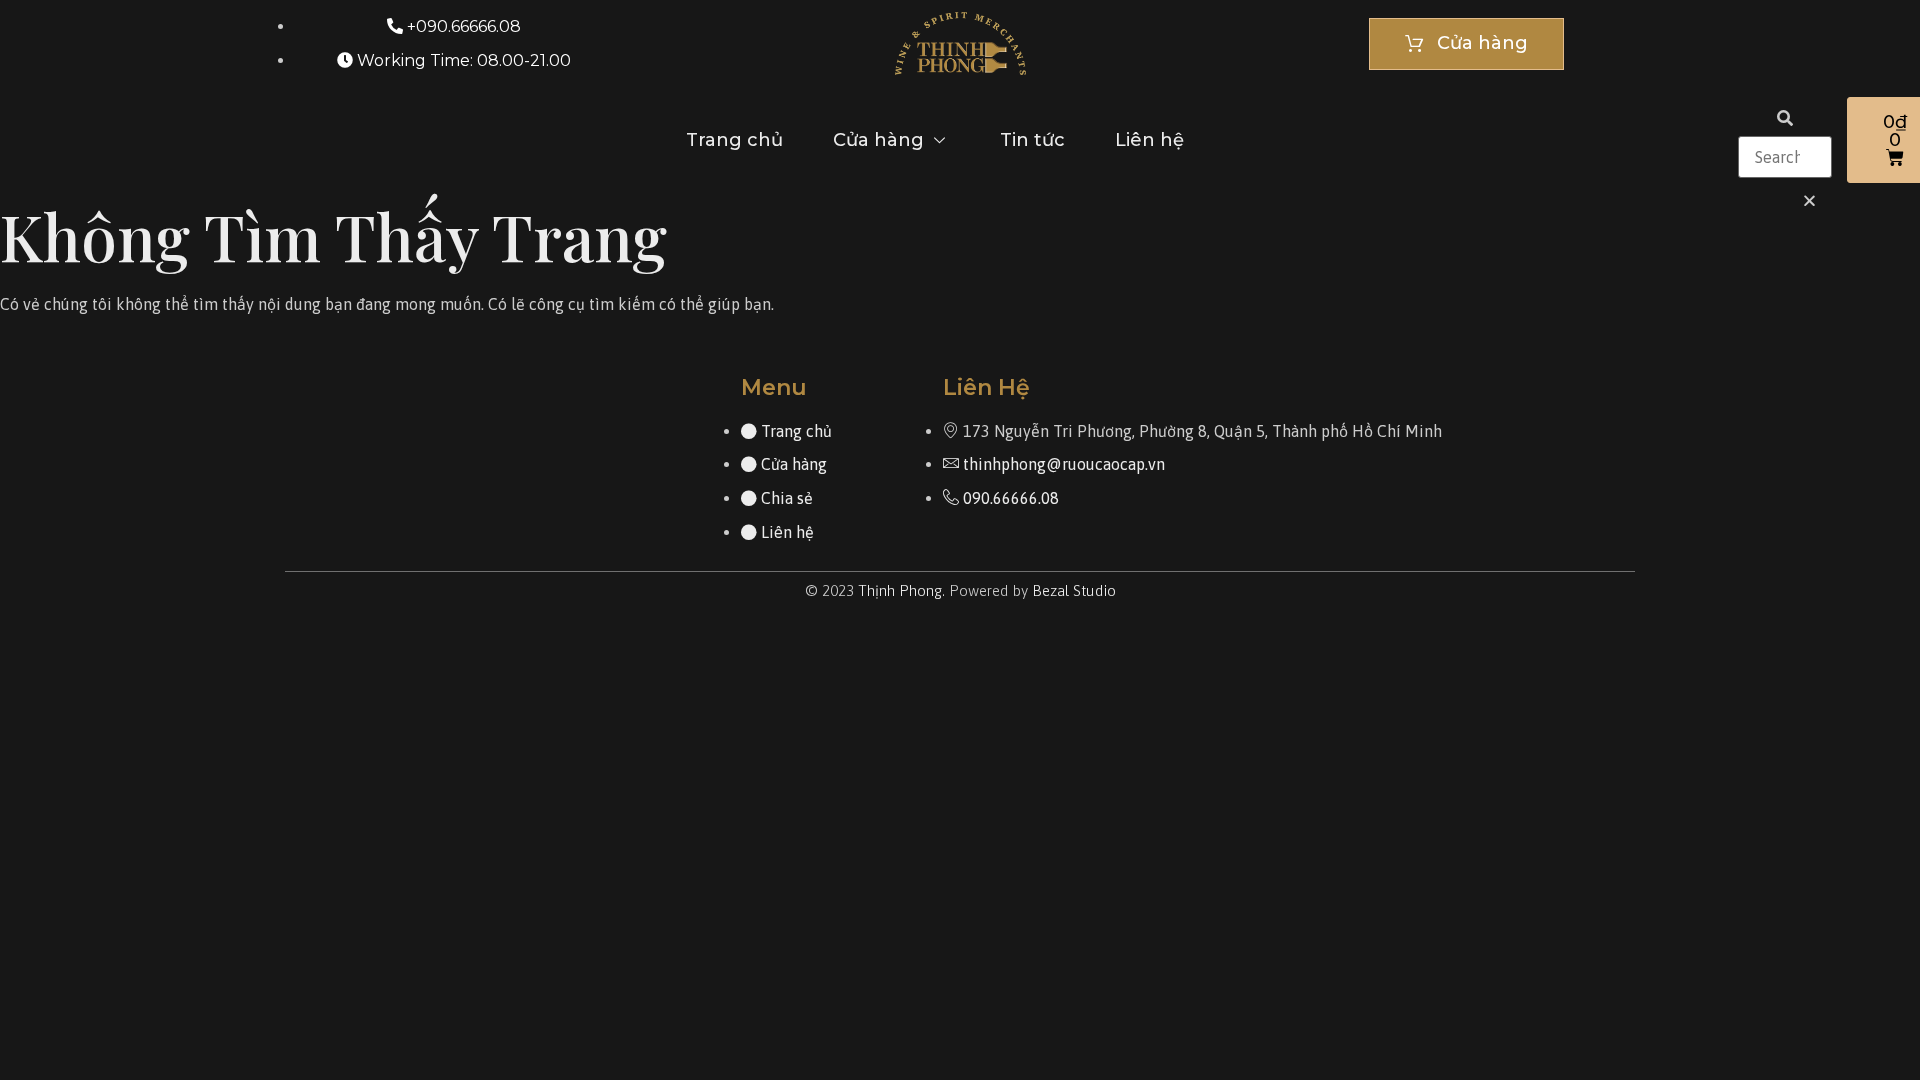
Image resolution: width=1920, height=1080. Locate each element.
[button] (1785, 119)
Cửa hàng (878, 140)
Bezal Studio (1074, 590)
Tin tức (1032, 140)
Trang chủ (734, 140)
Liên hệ (1149, 140)
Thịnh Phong (900, 590)
